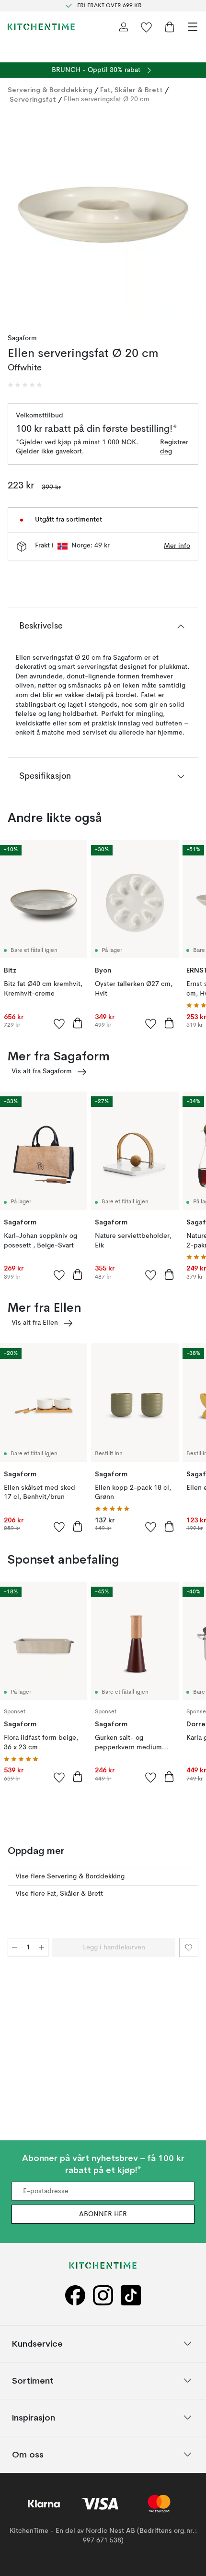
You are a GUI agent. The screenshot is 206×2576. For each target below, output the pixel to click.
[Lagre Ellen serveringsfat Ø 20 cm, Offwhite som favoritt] (189, 1947)
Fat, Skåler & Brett (132, 90)
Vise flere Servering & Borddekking (70, 1876)
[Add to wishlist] (59, 1023)
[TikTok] (131, 2295)
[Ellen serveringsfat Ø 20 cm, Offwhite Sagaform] (103, 215)
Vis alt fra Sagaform (42, 1071)
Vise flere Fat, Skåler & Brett (59, 1894)
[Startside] (41, 27)
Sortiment (33, 2380)
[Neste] (189, 216)
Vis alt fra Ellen (35, 1323)
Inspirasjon (34, 2417)
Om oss (28, 2454)
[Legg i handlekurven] (78, 1023)
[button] (25, 385)
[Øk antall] (42, 1947)
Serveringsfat (33, 99)
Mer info (177, 546)
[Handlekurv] (170, 27)
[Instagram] (103, 2295)
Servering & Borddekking (50, 90)
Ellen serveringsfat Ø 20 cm (107, 99)
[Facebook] (75, 2295)
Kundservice (37, 2344)
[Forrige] (17, 216)
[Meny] (193, 27)
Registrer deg (174, 447)
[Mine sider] (124, 27)
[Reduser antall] (14, 1947)
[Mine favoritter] (147, 27)
